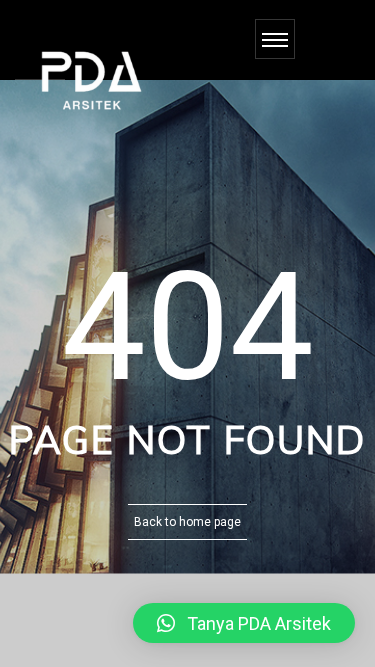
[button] (244, 623)
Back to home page (187, 522)
